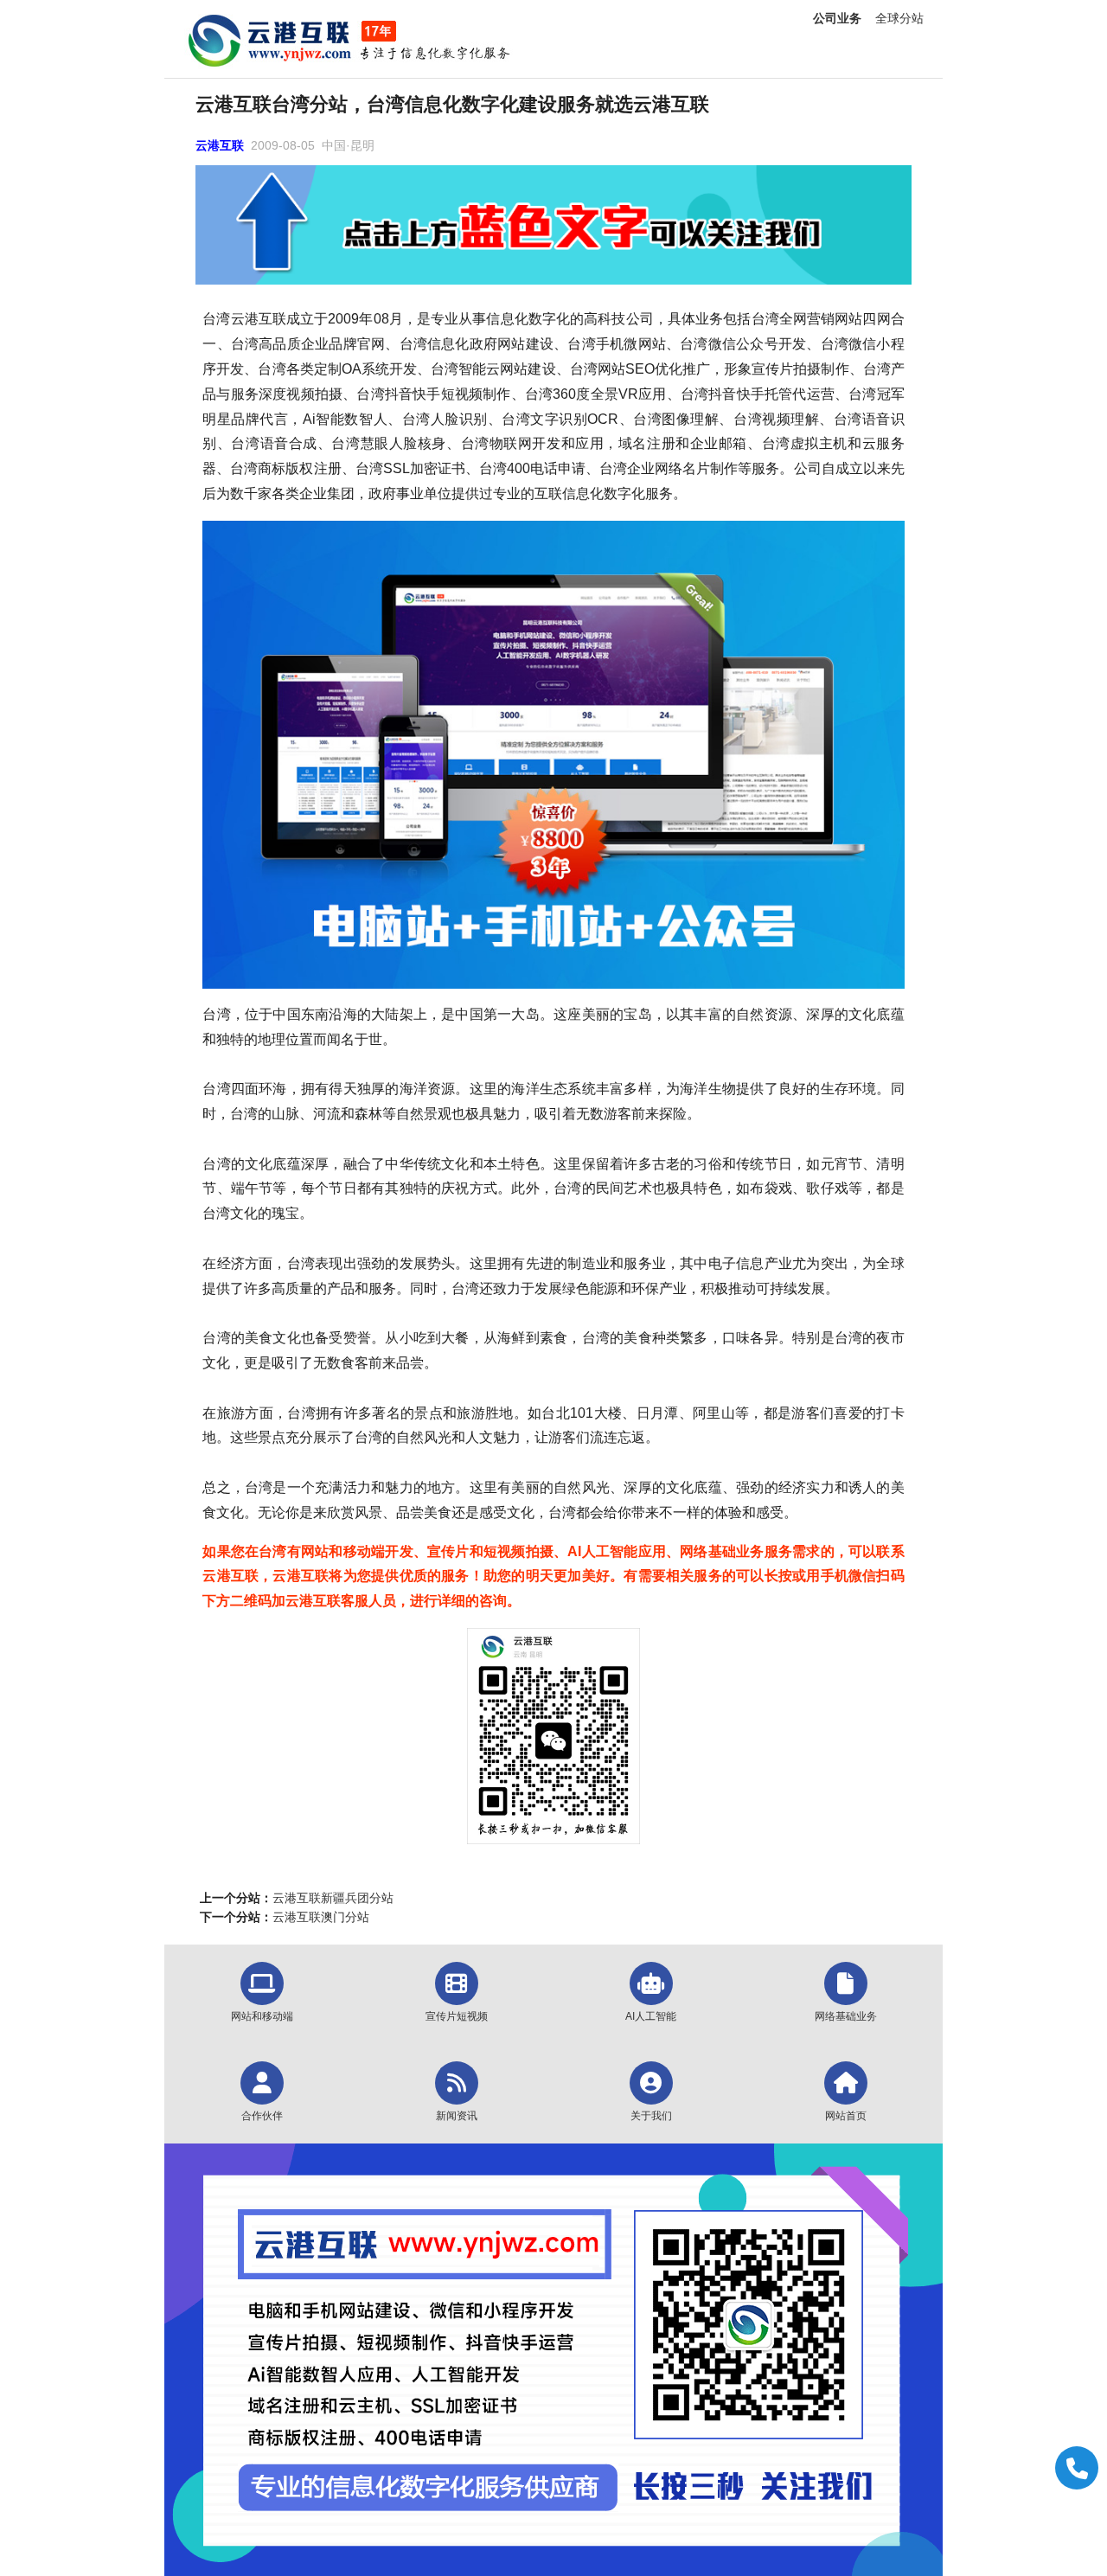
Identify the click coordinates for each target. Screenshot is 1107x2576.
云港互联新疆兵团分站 (333, 1898)
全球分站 (899, 18)
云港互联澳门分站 (321, 1917)
